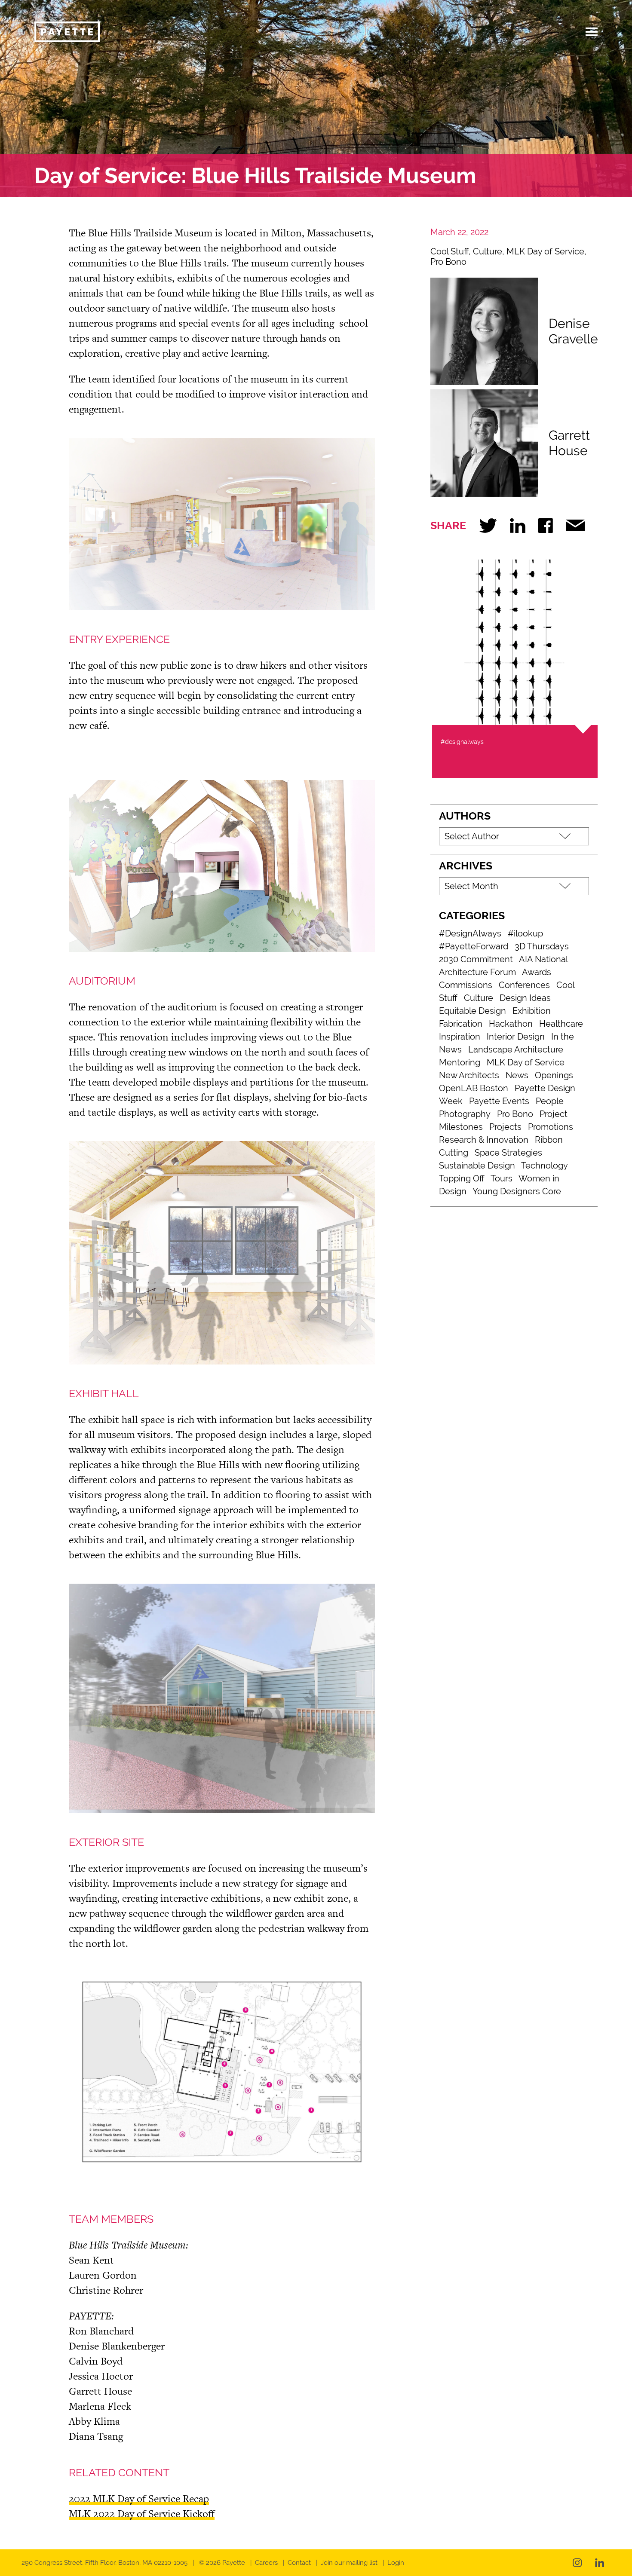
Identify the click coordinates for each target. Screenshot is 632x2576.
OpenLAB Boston (474, 1088)
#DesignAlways (470, 933)
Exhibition (532, 1011)
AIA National (543, 959)
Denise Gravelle (573, 331)
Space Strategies (508, 1153)
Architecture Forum (477, 972)
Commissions (466, 985)
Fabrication (461, 1024)
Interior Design (516, 1037)
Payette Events (499, 1101)
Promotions (551, 1127)
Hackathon (511, 1024)
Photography (465, 1114)
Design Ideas (525, 998)
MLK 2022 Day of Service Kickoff (142, 2513)
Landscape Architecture (516, 1049)
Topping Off (462, 1178)
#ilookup (525, 933)
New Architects (469, 1075)
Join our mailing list (349, 2563)
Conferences (524, 985)
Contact (299, 2563)
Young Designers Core (517, 1191)
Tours (502, 1178)
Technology (545, 1166)
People (550, 1101)
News (517, 1075)
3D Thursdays (542, 946)
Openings (554, 1075)
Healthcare (561, 1024)
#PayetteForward (474, 946)
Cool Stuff (449, 251)
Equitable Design (472, 1011)
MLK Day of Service (545, 251)
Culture (488, 251)
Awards (537, 972)
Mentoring (460, 1062)
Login (396, 2563)
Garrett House (569, 443)
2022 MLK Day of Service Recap (139, 2498)
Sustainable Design (477, 1166)
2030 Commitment (476, 959)
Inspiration (460, 1037)
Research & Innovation (484, 1140)
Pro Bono (448, 262)
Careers (266, 2563)
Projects (505, 1127)
